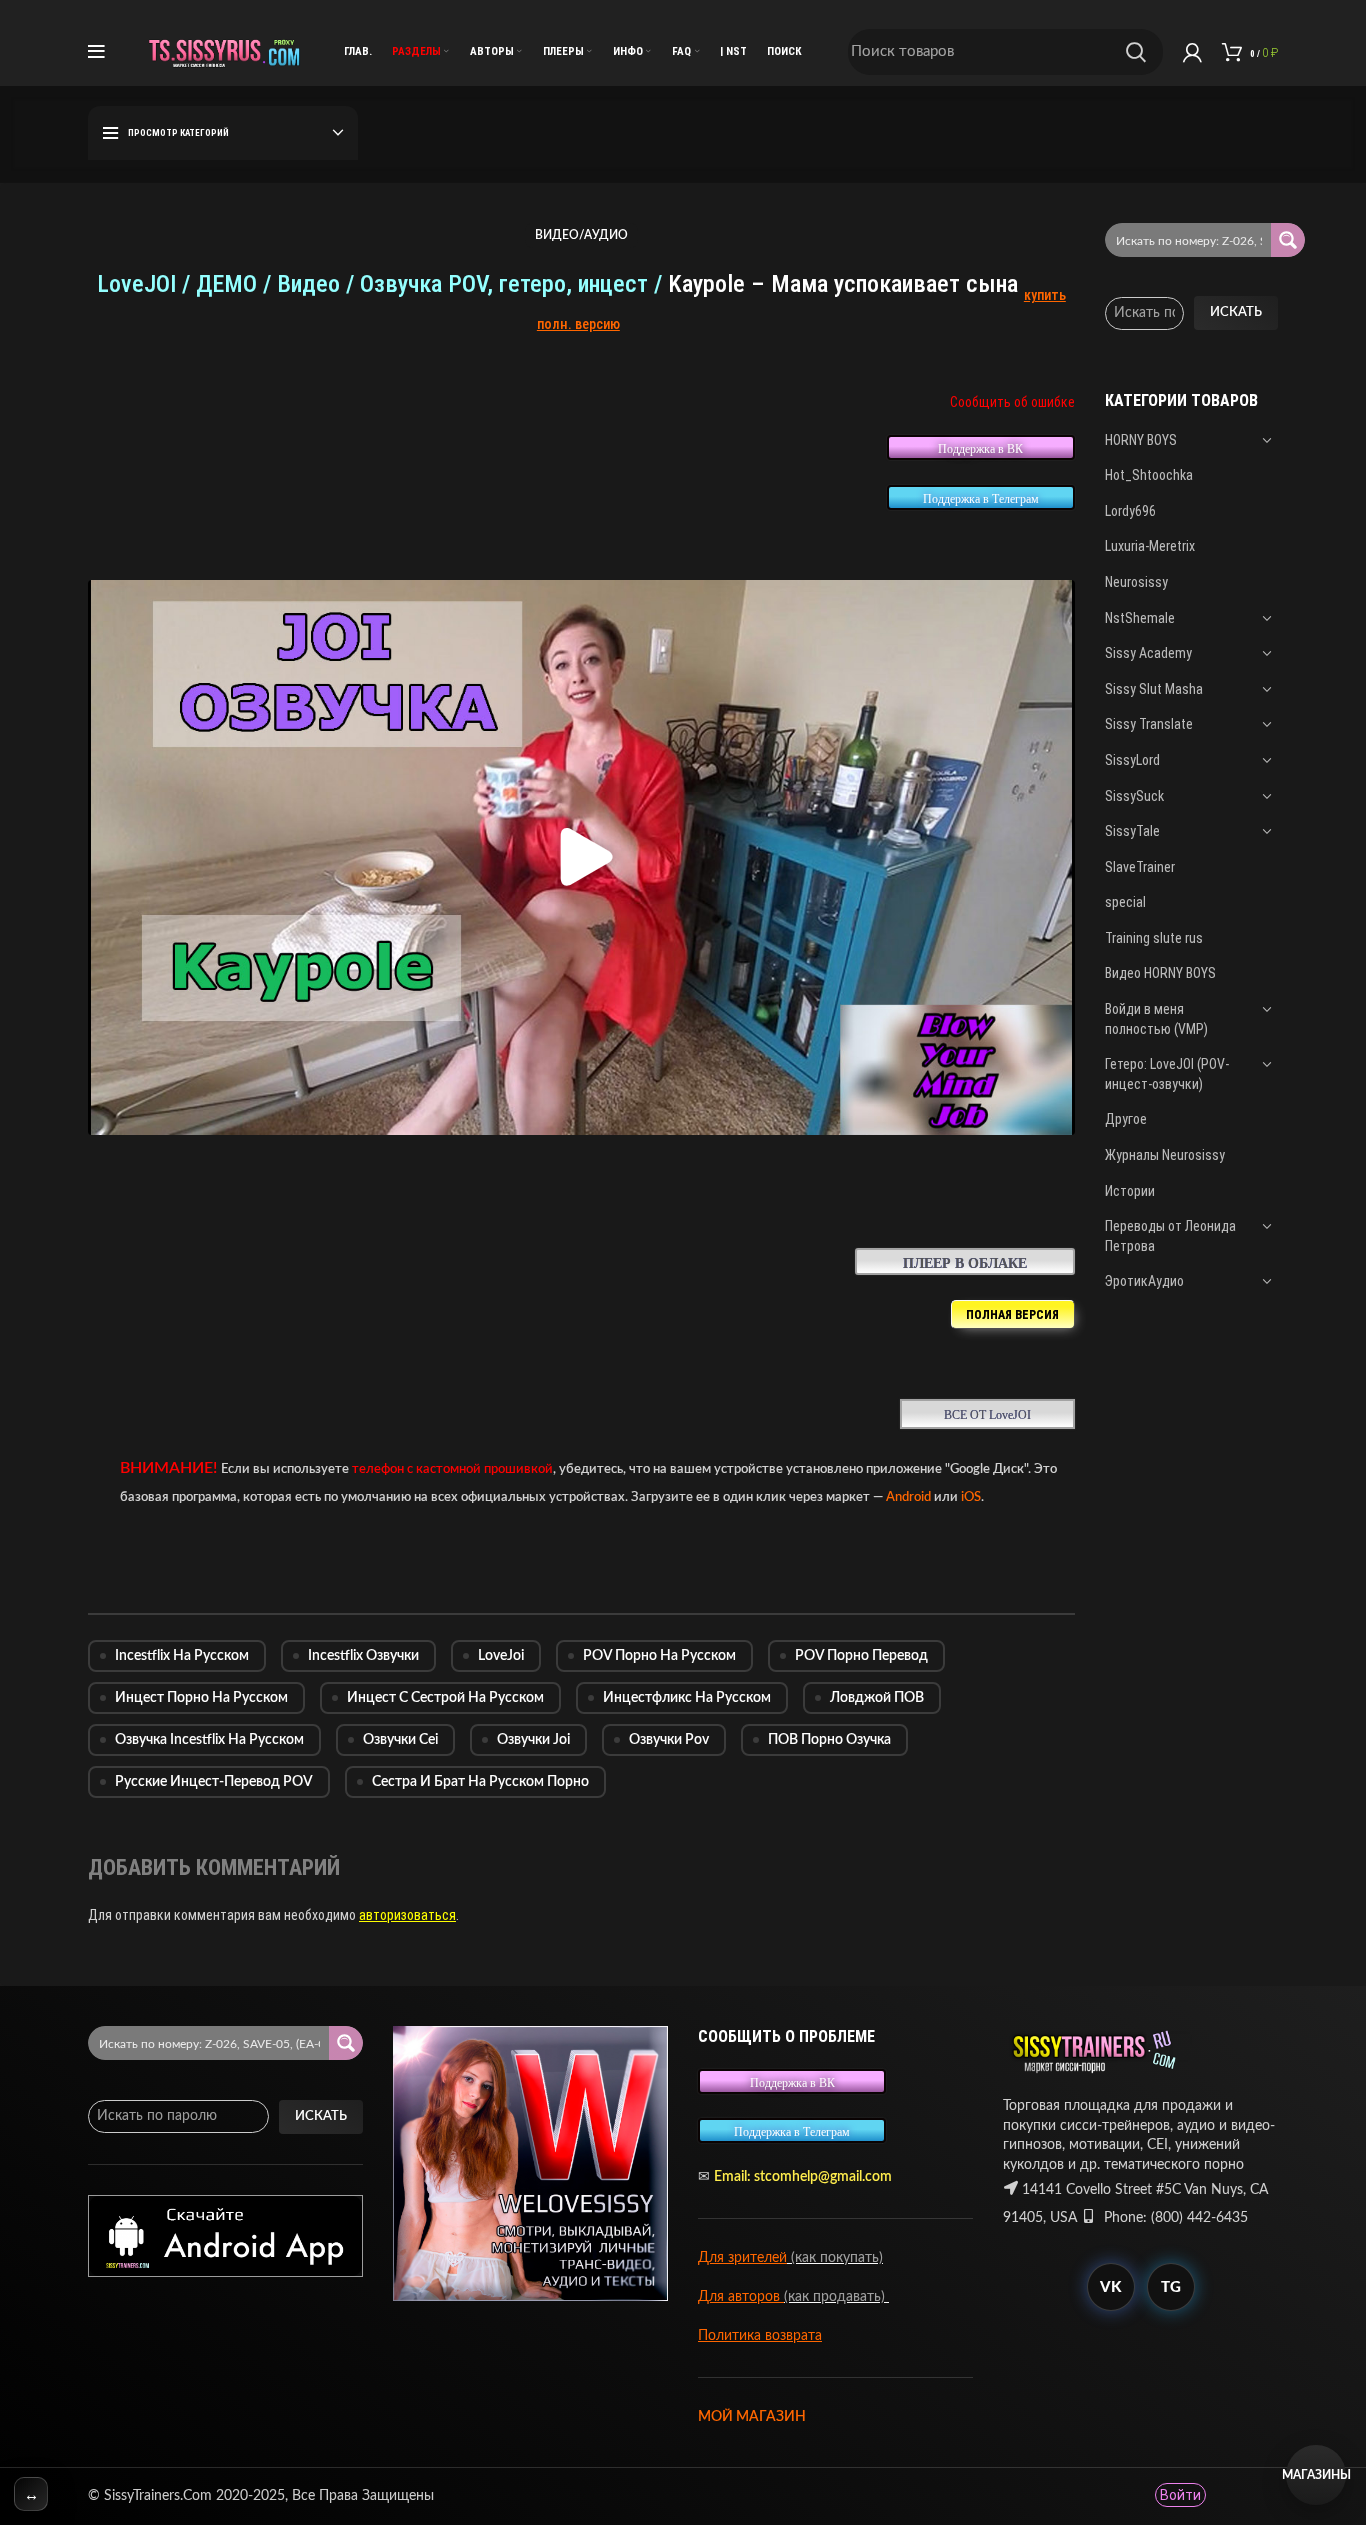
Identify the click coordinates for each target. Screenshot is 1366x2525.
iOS (971, 1497)
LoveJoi (501, 1656)
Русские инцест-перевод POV (214, 1782)
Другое (1126, 1119)
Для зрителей (742, 2258)
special (1125, 902)
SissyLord (1132, 760)
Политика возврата (760, 2336)
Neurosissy (1136, 582)
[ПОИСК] (1136, 52)
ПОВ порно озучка (829, 1740)
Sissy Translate (1149, 724)
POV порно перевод (861, 1656)
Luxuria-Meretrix (1150, 546)
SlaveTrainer (1140, 867)
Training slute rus (1154, 938)
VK (1110, 2287)
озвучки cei (400, 1740)
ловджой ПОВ (877, 1698)
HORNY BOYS (1141, 440)
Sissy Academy (1148, 653)
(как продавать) (836, 2297)
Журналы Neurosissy (1165, 1155)
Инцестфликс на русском (687, 1698)
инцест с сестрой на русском (445, 1698)
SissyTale (1132, 831)
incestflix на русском (182, 1656)
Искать (1236, 312)
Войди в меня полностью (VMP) (1156, 1019)
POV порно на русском (659, 1656)
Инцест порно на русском (201, 1698)
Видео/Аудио (581, 235)
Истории (1130, 1191)
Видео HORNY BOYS (1160, 973)
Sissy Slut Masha (1154, 689)
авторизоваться (407, 1915)
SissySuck (1134, 796)
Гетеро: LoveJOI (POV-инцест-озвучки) (1167, 1074)
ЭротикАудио (1144, 1281)
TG (1171, 2287)
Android (908, 1497)
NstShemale (1140, 618)
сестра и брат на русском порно (480, 1782)
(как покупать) (835, 2258)
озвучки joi (533, 1740)
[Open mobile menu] (96, 52)
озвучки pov (669, 1740)
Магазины (1316, 2475)
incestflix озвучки (363, 1656)
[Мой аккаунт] (1192, 52)
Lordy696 (1130, 511)
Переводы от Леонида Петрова (1170, 1236)
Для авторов (741, 2297)
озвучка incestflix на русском (209, 1740)
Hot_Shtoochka (1149, 475)
